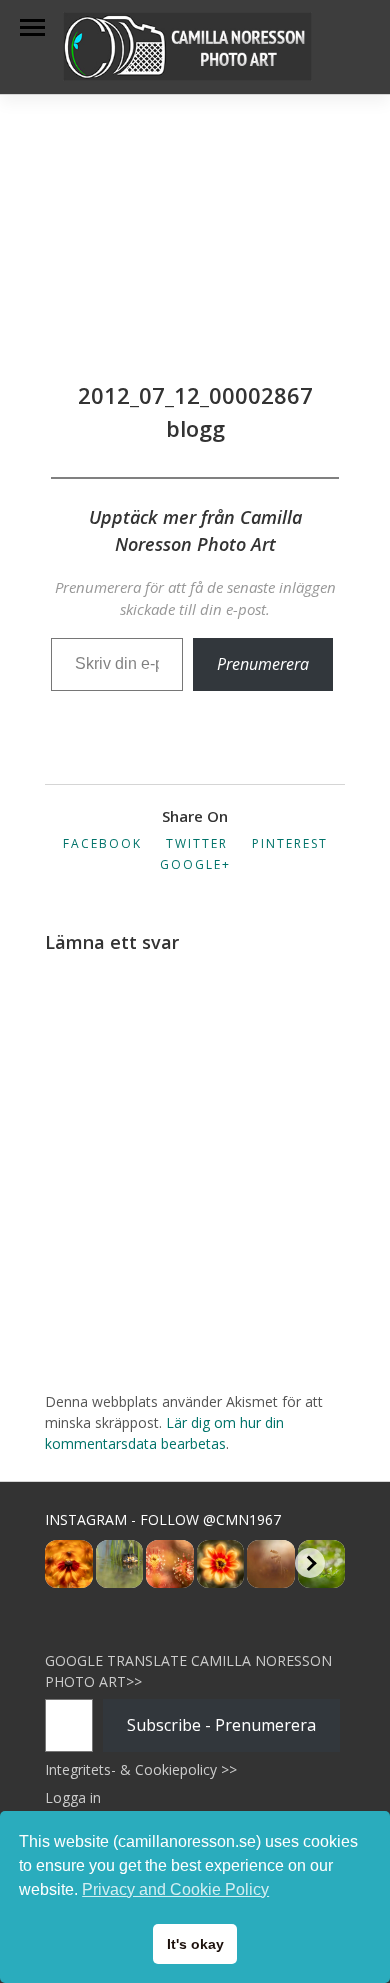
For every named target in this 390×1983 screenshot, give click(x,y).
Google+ (195, 864)
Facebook (102, 843)
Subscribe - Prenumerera (221, 1725)
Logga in (73, 1797)
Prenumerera (263, 664)
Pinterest (290, 843)
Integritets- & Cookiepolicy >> (141, 1769)
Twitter (197, 843)
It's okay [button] (195, 1944)
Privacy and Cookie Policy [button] (175, 1889)
